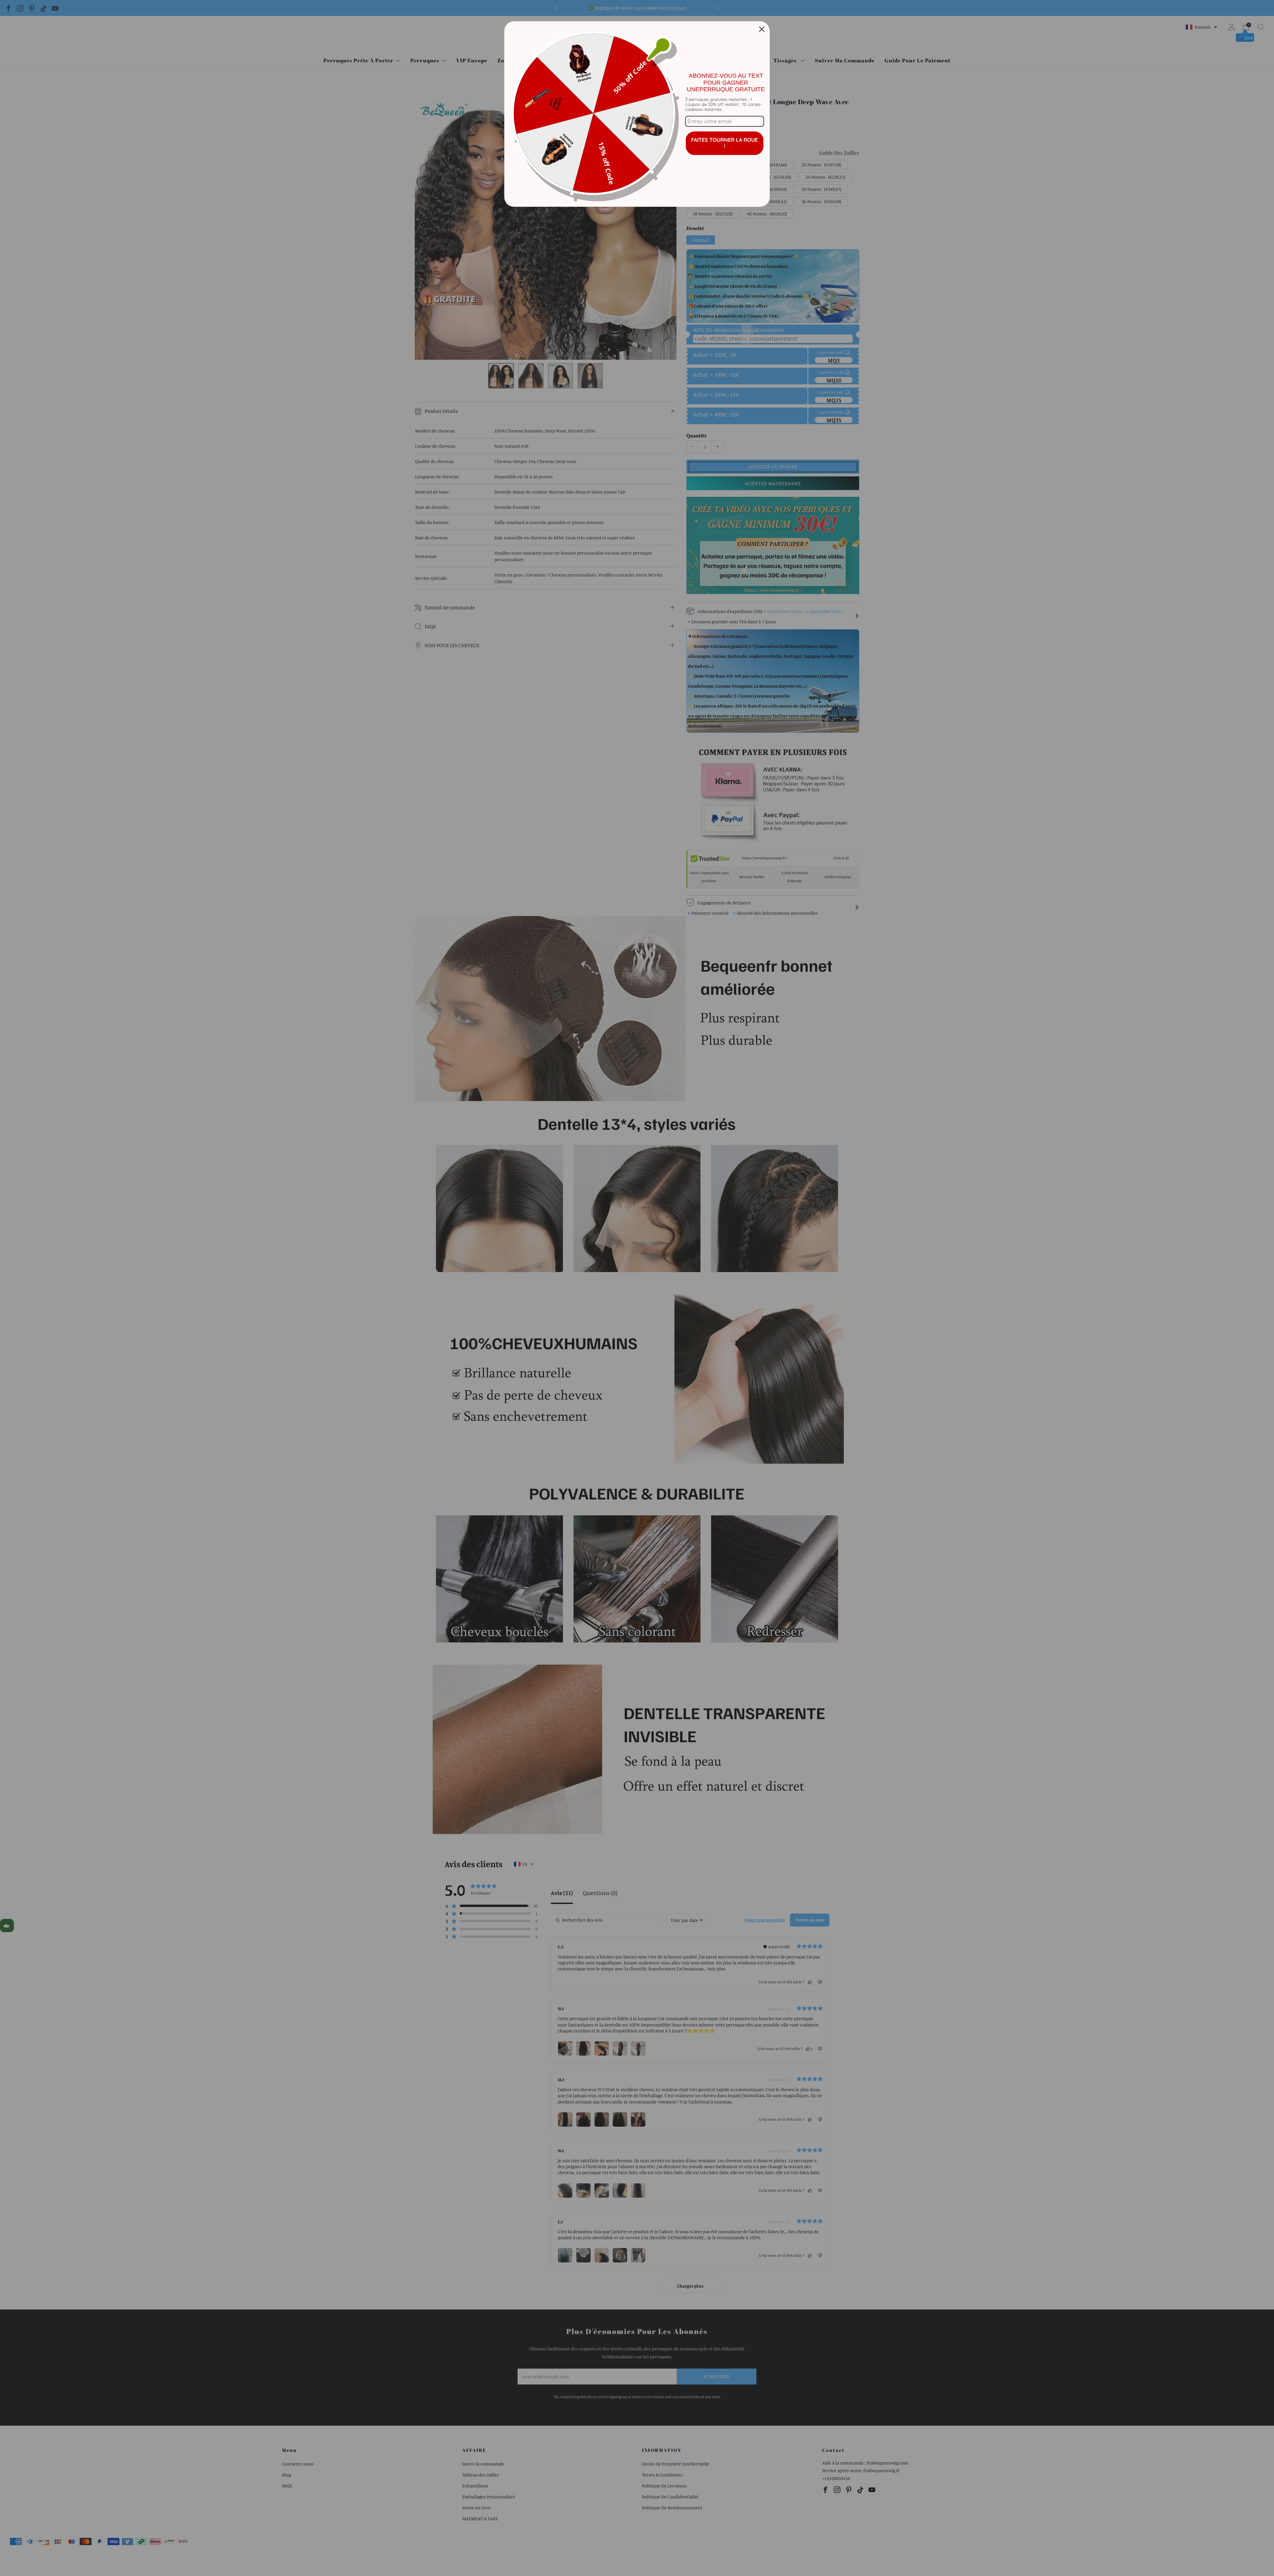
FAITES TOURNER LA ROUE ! (724, 143)
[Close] (762, 29)
